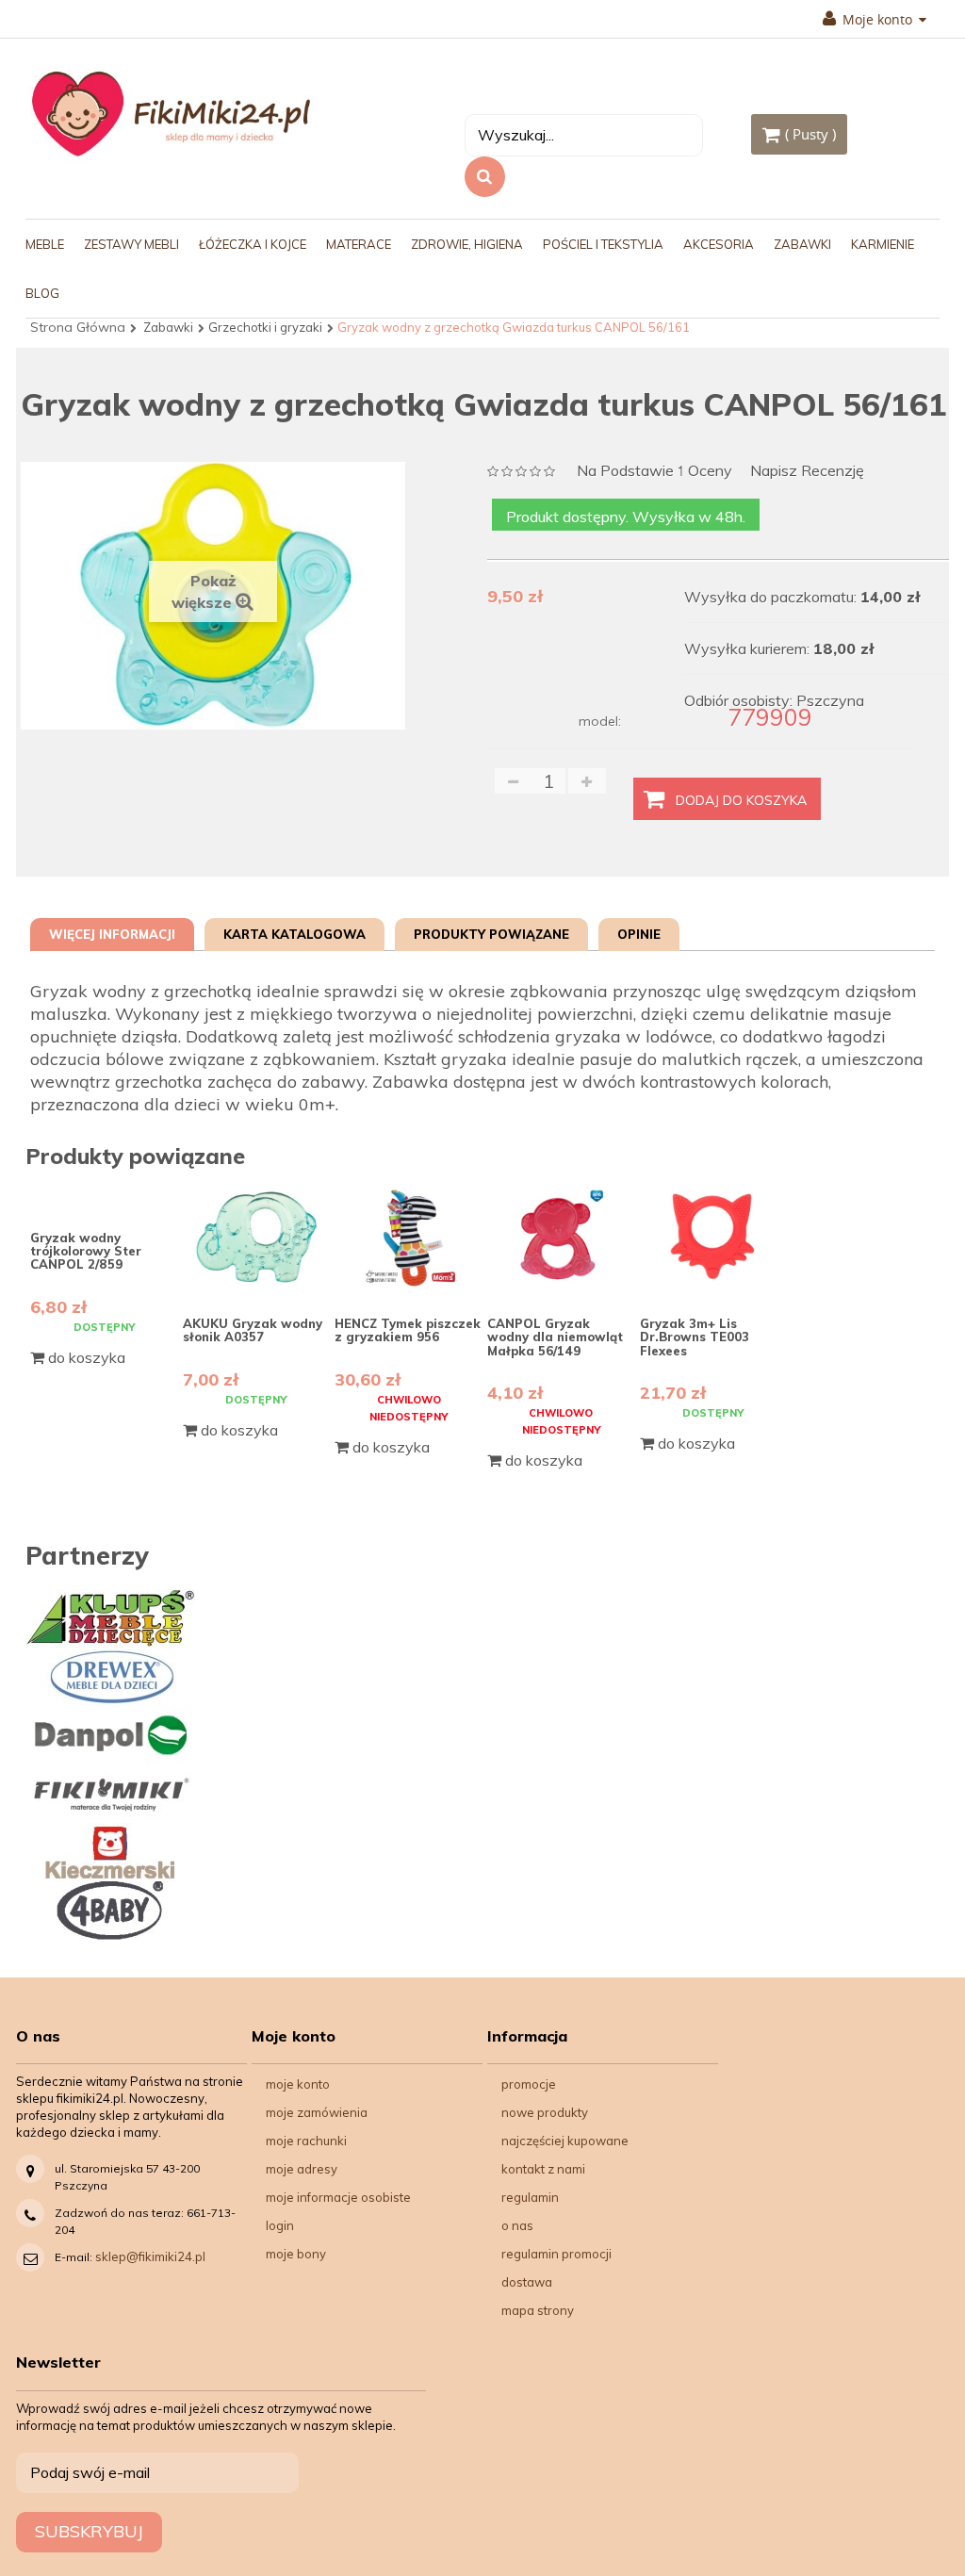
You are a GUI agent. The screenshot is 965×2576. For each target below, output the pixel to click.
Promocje (529, 2084)
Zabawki (168, 327)
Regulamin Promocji (556, 2254)
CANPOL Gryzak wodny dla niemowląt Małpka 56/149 (555, 1337)
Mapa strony (538, 2310)
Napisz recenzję (807, 471)
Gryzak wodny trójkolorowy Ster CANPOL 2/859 (86, 1251)
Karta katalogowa (294, 934)
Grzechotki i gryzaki (265, 327)
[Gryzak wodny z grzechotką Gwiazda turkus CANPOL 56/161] (96, 771)
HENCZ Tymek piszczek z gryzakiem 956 (408, 1330)
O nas (517, 2225)
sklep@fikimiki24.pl (150, 2256)
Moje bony (296, 2254)
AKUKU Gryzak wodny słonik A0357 (253, 1330)
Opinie (639, 934)
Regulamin (530, 2197)
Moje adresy (302, 2169)
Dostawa (527, 2282)
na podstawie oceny (654, 472)
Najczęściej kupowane (565, 2141)
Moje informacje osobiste (338, 2197)
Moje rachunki (306, 2141)
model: (600, 721)
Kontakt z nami (543, 2169)
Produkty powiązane (491, 934)
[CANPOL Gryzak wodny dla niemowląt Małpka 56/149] (561, 1238)
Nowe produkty (545, 2112)
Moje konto (298, 2084)
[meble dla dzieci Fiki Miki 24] (171, 113)
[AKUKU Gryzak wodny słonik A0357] (257, 1238)
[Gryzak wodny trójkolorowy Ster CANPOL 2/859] (104, 1195)
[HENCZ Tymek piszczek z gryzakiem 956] (409, 1238)
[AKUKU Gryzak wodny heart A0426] (714, 1238)
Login (280, 2225)
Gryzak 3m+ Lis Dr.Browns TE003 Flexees (695, 1337)
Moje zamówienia (317, 2112)
